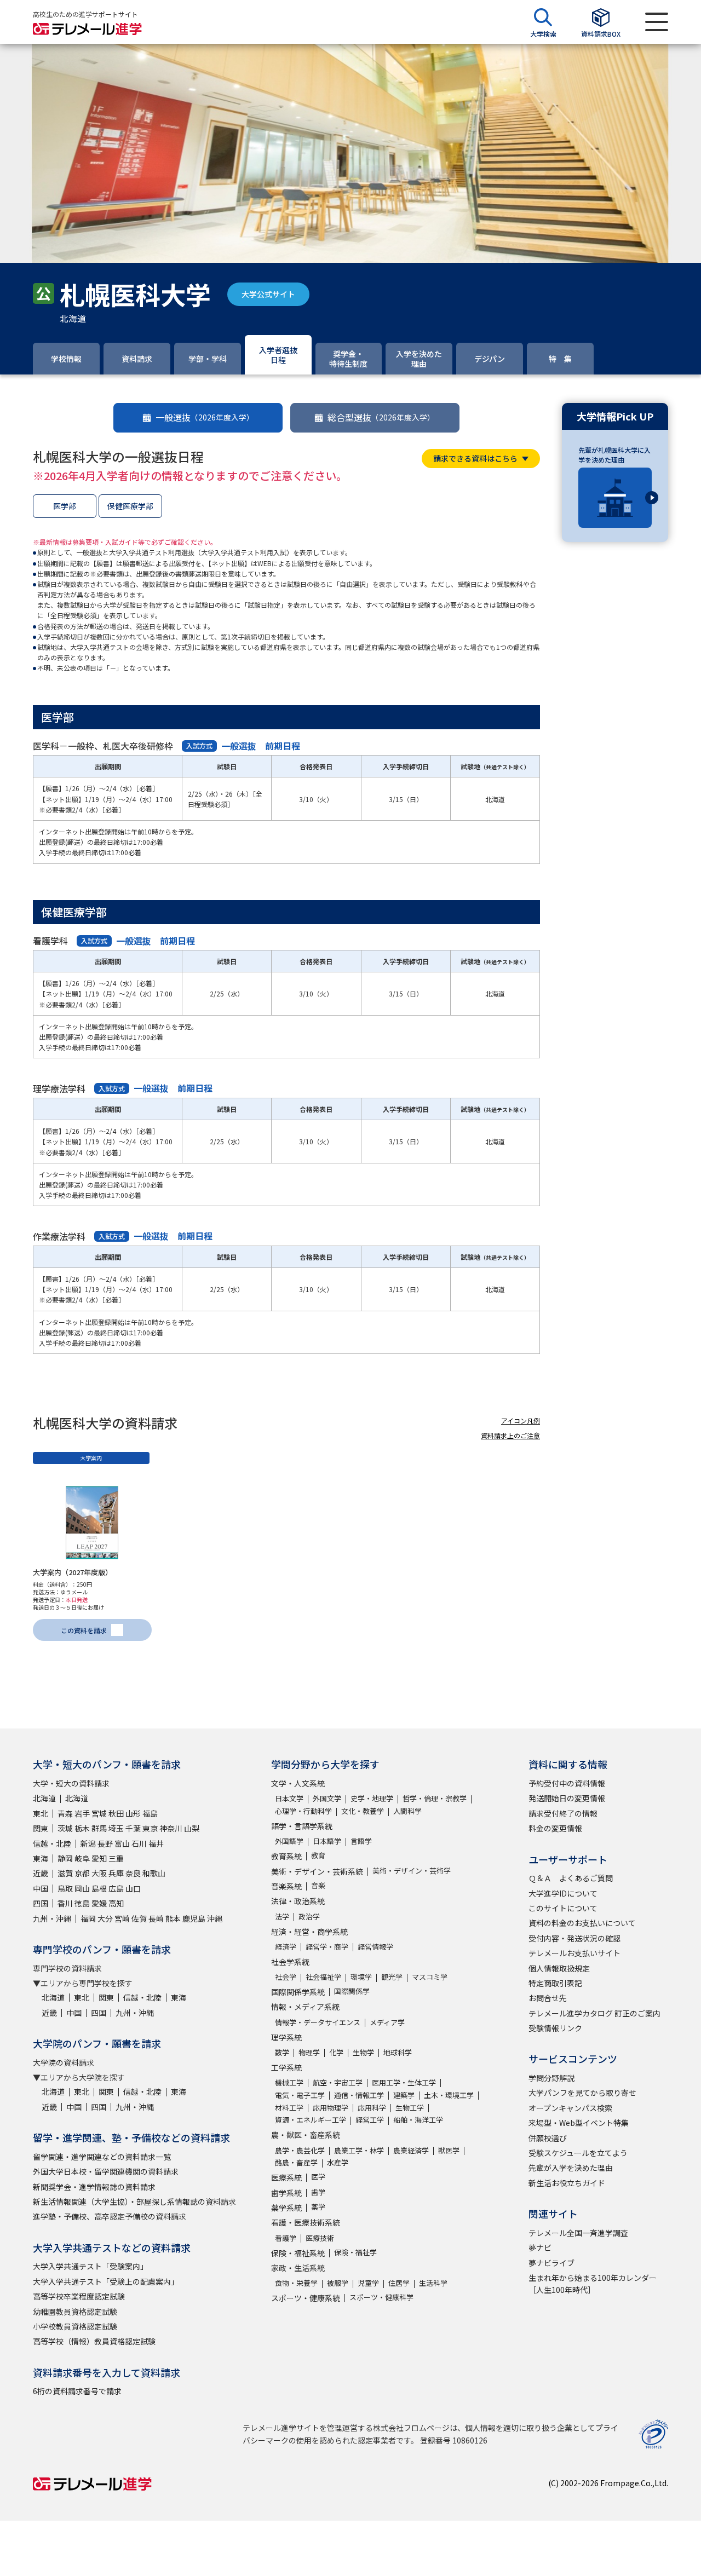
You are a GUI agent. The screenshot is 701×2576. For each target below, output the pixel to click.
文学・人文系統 (298, 1783)
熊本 (173, 1918)
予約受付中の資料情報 (567, 1783)
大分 (105, 1918)
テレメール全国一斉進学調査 (578, 2233)
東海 (41, 1858)
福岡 (88, 1918)
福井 (156, 1843)
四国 (41, 1903)
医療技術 (320, 2238)
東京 (150, 1828)
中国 (41, 1888)
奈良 (133, 1873)
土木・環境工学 (449, 2095)
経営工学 (370, 2120)
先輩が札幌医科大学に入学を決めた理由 (614, 455)
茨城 (65, 1828)
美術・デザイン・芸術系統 (317, 1871)
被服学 (338, 2283)
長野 (105, 1843)
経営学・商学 (327, 1947)
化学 (336, 2052)
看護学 (286, 2238)
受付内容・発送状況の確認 (574, 1938)
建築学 (404, 2095)
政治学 (309, 1917)
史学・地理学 (372, 1798)
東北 (41, 1813)
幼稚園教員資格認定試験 (75, 2312)
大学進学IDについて (563, 1893)
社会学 (286, 1977)
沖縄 (215, 1918)
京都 (82, 1873)
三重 (116, 1858)
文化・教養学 (363, 1811)
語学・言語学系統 (302, 1826)
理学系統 (286, 2037)
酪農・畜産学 (296, 2162)
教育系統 (286, 1856)
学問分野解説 (551, 2078)
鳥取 (65, 1888)
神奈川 (171, 1828)
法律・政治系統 (298, 1901)
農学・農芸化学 (300, 2150)
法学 (282, 1917)
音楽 (318, 1885)
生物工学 (410, 2108)
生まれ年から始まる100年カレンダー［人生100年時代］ (593, 2284)
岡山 (82, 1888)
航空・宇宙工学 (338, 2082)
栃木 (82, 1828)
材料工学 (289, 2108)
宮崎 (122, 1918)
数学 (282, 2052)
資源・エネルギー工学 (311, 2120)
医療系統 (286, 2177)
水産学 (338, 2162)
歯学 (318, 2192)
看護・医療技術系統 (306, 2222)
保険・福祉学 (355, 2252)
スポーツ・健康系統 (306, 2298)
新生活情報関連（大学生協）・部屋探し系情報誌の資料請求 (134, 2202)
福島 (150, 1813)
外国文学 (327, 1798)
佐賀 (139, 1918)
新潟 (88, 1843)
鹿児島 (194, 1918)
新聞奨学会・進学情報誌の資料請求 (94, 2187)
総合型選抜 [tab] (381, 417)
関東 (41, 1828)
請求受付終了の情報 (563, 1813)
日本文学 (289, 1798)
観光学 (392, 1977)
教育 (318, 1855)
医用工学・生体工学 (404, 2082)
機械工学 (289, 2082)
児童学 (368, 2283)
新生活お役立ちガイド (567, 2183)
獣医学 (449, 2150)
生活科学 (433, 2283)
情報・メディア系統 (305, 2007)
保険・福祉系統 (298, 2253)
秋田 (116, 1813)
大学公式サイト (268, 294)
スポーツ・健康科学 (381, 2297)
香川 (65, 1903)
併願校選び (548, 2138)
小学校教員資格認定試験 (75, 2326)
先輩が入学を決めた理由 (571, 2168)
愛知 (99, 1858)
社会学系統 (290, 1962)
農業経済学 (411, 2150)
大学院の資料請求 (64, 2062)
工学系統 (286, 2067)
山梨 (192, 1828)
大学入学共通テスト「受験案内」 (90, 2266)
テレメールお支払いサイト (574, 1953)
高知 (116, 1903)
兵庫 (116, 1873)
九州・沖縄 (52, 1918)
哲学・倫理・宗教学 (435, 1798)
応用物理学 (331, 2108)
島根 (99, 1888)
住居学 (399, 2283)
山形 (133, 1813)
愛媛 (99, 1903)
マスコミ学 (430, 1977)
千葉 (133, 1828)
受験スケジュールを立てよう (578, 2153)
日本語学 (327, 1841)
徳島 (82, 1903)
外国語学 (289, 1841)
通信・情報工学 (359, 2095)
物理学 (309, 2052)
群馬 (99, 1828)
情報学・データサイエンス (318, 2022)
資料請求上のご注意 (510, 1435)
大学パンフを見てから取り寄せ (582, 2093)
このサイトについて (563, 1908)
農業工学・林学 (359, 2150)
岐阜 (82, 1858)
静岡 (65, 1858)
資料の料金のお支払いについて (582, 1923)
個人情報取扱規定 (559, 1968)
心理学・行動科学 (303, 1811)
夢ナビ (540, 2247)
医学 (318, 2177)
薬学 (318, 2207)
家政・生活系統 (298, 2268)
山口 (133, 1888)
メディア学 (387, 2022)
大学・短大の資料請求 (71, 1783)
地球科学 (398, 2052)
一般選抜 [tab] (205, 417)
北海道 (44, 1798)
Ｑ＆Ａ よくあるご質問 (571, 1878)
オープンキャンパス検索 (570, 2108)
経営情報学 (375, 1947)
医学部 (65, 506)
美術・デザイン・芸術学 (412, 1871)
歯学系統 (286, 2193)
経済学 (286, 1947)
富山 (122, 1843)
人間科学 (407, 1811)
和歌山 (154, 1873)
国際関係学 (352, 1991)
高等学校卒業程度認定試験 (79, 2296)
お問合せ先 (548, 1998)
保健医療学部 (130, 506)
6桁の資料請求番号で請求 (77, 2391)
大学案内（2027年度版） (73, 1572)
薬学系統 (286, 2208)
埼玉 (116, 1828)
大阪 (99, 1873)
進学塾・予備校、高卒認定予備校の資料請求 (110, 2216)
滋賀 (65, 1873)
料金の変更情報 (555, 1828)
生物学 (363, 2052)
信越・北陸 (52, 1843)
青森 (65, 1813)
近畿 (41, 1873)
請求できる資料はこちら (475, 458)
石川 (139, 1843)
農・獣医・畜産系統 (306, 2135)
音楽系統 (286, 1886)
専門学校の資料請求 (67, 1968)
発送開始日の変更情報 (567, 1798)
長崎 (156, 1918)
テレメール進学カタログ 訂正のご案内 (594, 2013)
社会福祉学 (323, 1977)
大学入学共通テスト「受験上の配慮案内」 (106, 2281)
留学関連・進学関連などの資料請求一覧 (102, 2157)
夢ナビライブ (551, 2263)
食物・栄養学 (296, 2283)
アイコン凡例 (521, 1420)
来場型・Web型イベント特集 (579, 2123)
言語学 (361, 1841)
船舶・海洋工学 (418, 2120)
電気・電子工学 (300, 2095)
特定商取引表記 (555, 1983)
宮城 (99, 1813)
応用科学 (372, 2108)
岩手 (82, 1813)
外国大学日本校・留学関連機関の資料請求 (106, 2171)
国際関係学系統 (298, 1992)
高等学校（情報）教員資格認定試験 (94, 2341)
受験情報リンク (555, 2028)
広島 (116, 1888)
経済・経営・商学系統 (309, 1932)
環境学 (361, 1977)
